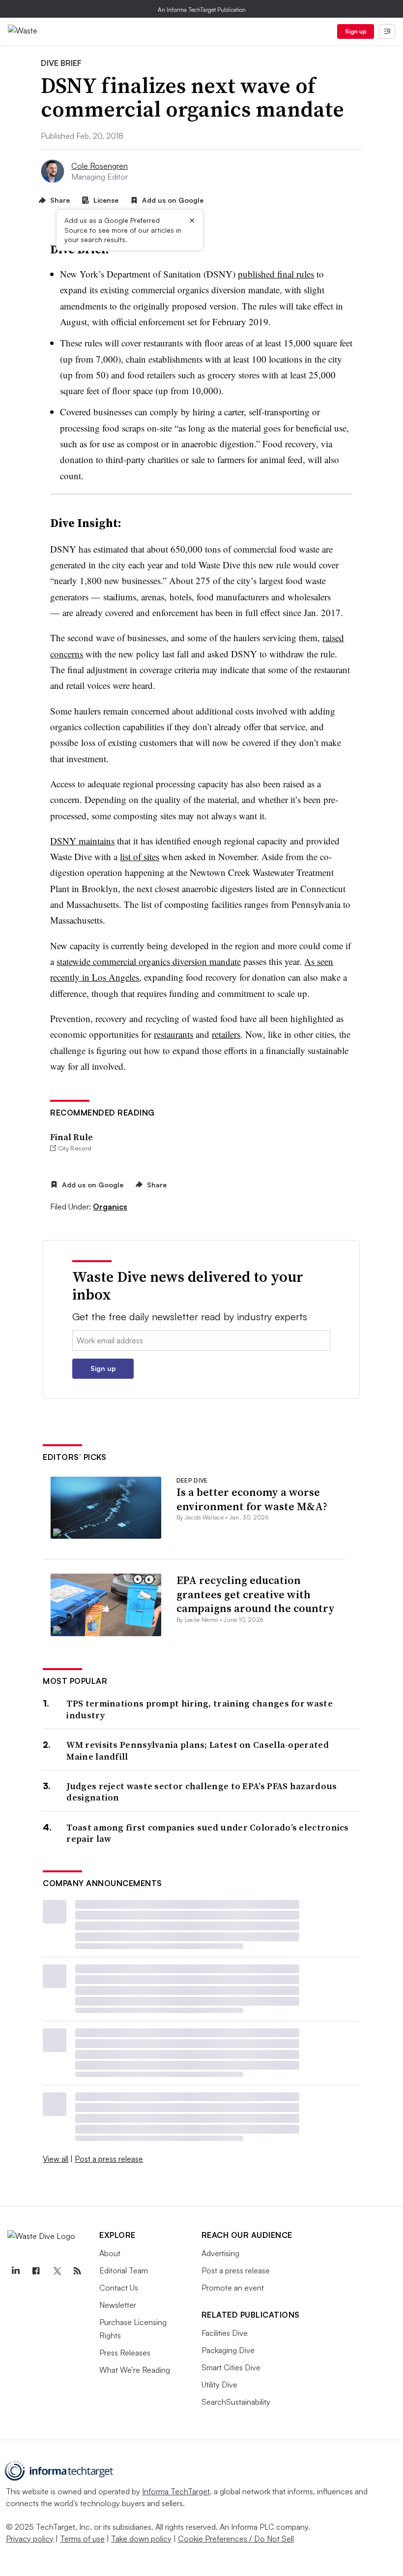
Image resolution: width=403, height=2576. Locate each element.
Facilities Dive (225, 2333)
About (110, 2253)
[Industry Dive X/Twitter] (57, 2271)
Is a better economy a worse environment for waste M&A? (252, 1499)
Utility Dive (219, 2385)
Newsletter (118, 2305)
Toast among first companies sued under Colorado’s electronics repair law (207, 1833)
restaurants (173, 1034)
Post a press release (109, 2159)
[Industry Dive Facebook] (36, 2271)
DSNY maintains (82, 841)
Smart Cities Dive (231, 2367)
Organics (110, 1207)
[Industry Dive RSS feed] (77, 2271)
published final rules (276, 274)
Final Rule (72, 1137)
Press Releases (125, 2353)
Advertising (220, 2253)
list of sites (140, 856)
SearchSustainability (236, 2402)
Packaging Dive (228, 2350)
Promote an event (233, 2288)
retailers (226, 1034)
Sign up (356, 31)
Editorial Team (124, 2270)
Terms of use (82, 2539)
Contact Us (119, 2288)
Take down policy (141, 2539)
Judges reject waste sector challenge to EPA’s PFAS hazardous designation (201, 1792)
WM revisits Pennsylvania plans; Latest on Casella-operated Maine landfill (197, 1751)
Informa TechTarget (176, 2491)
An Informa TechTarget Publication (202, 10)
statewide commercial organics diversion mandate (149, 961)
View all (56, 2159)
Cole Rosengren (100, 166)
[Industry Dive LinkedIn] (15, 2271)
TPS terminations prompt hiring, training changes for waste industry (199, 1709)
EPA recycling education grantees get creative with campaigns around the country (256, 1594)
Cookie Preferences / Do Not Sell (236, 2539)
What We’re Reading (135, 2370)
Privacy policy (30, 2539)
